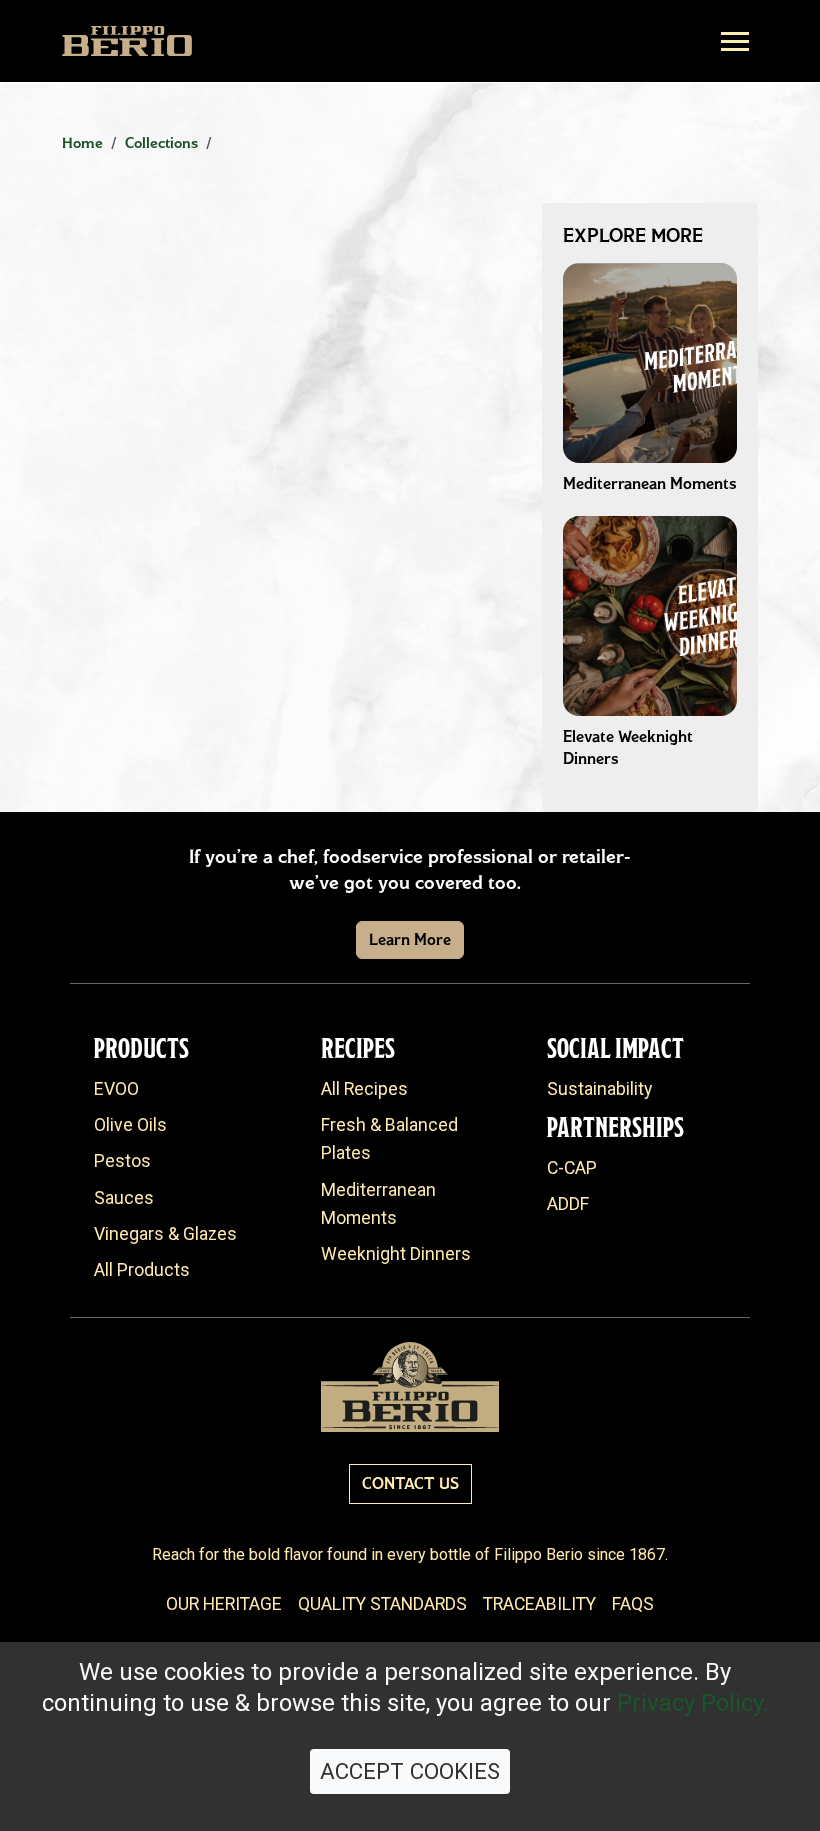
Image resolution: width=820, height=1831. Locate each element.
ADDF (568, 1204)
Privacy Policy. (693, 1703)
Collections (161, 143)
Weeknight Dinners (396, 1254)
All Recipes (364, 1089)
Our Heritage (224, 1604)
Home (82, 143)
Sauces (124, 1198)
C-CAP (572, 1168)
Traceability (539, 1604)
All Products (142, 1270)
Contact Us (410, 1483)
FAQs (633, 1604)
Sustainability (599, 1089)
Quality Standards (382, 1604)
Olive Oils (130, 1125)
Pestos (122, 1161)
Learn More (410, 939)
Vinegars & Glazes (165, 1234)
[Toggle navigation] (735, 41)
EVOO (116, 1089)
